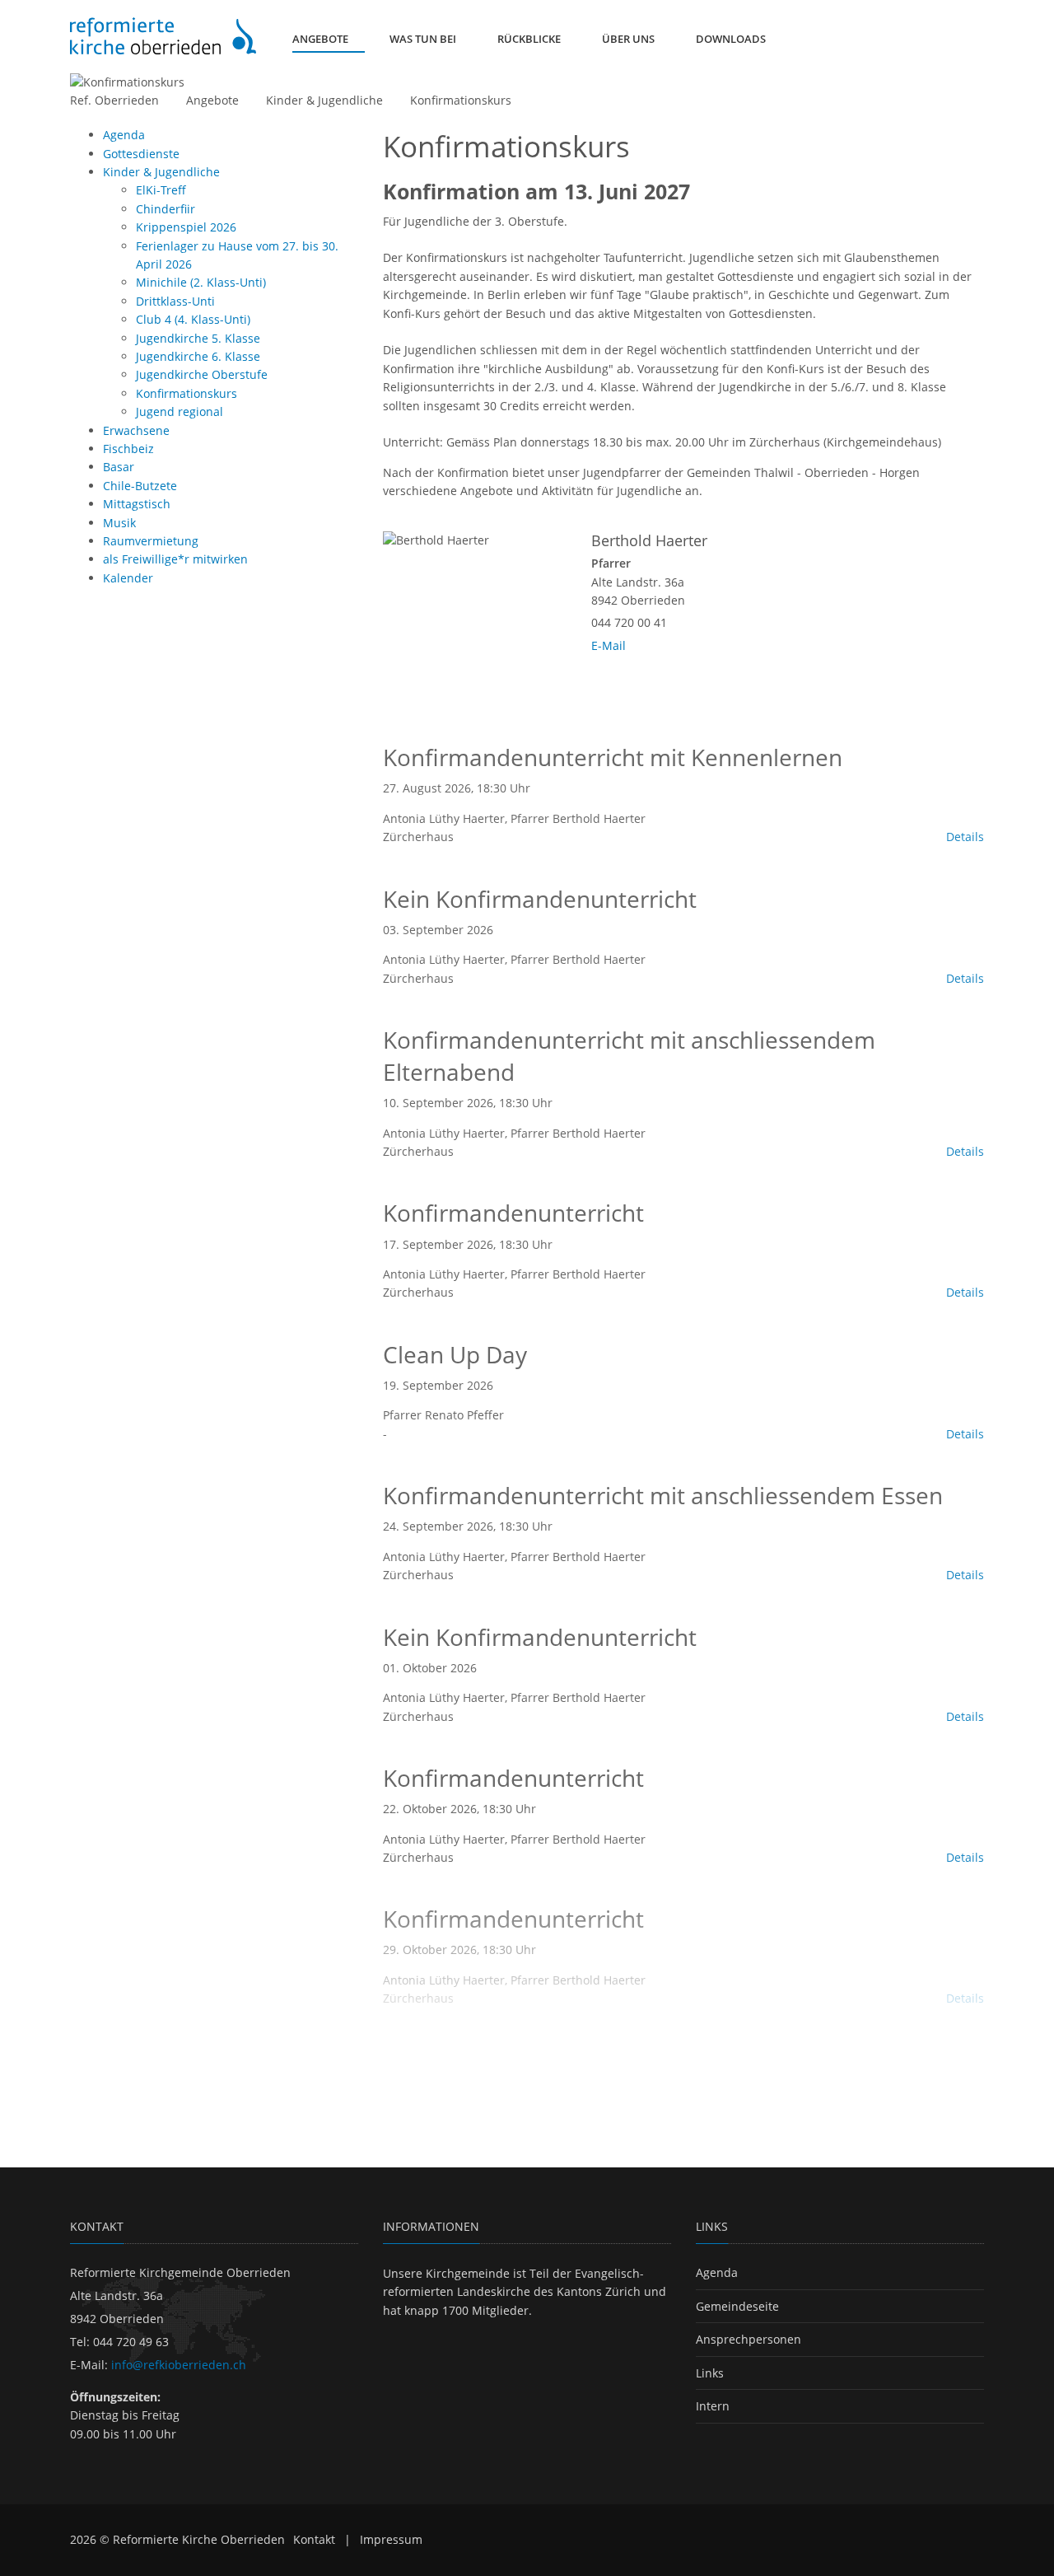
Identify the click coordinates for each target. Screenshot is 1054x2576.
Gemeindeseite (737, 2306)
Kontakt (314, 2539)
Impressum (391, 2539)
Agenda (717, 2272)
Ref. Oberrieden (114, 100)
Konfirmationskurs (461, 100)
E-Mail (609, 645)
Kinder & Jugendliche (324, 100)
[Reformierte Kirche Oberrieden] (163, 36)
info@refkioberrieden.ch (179, 2365)
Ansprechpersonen (749, 2339)
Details (965, 837)
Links (710, 2373)
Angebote (212, 100)
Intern (713, 2406)
